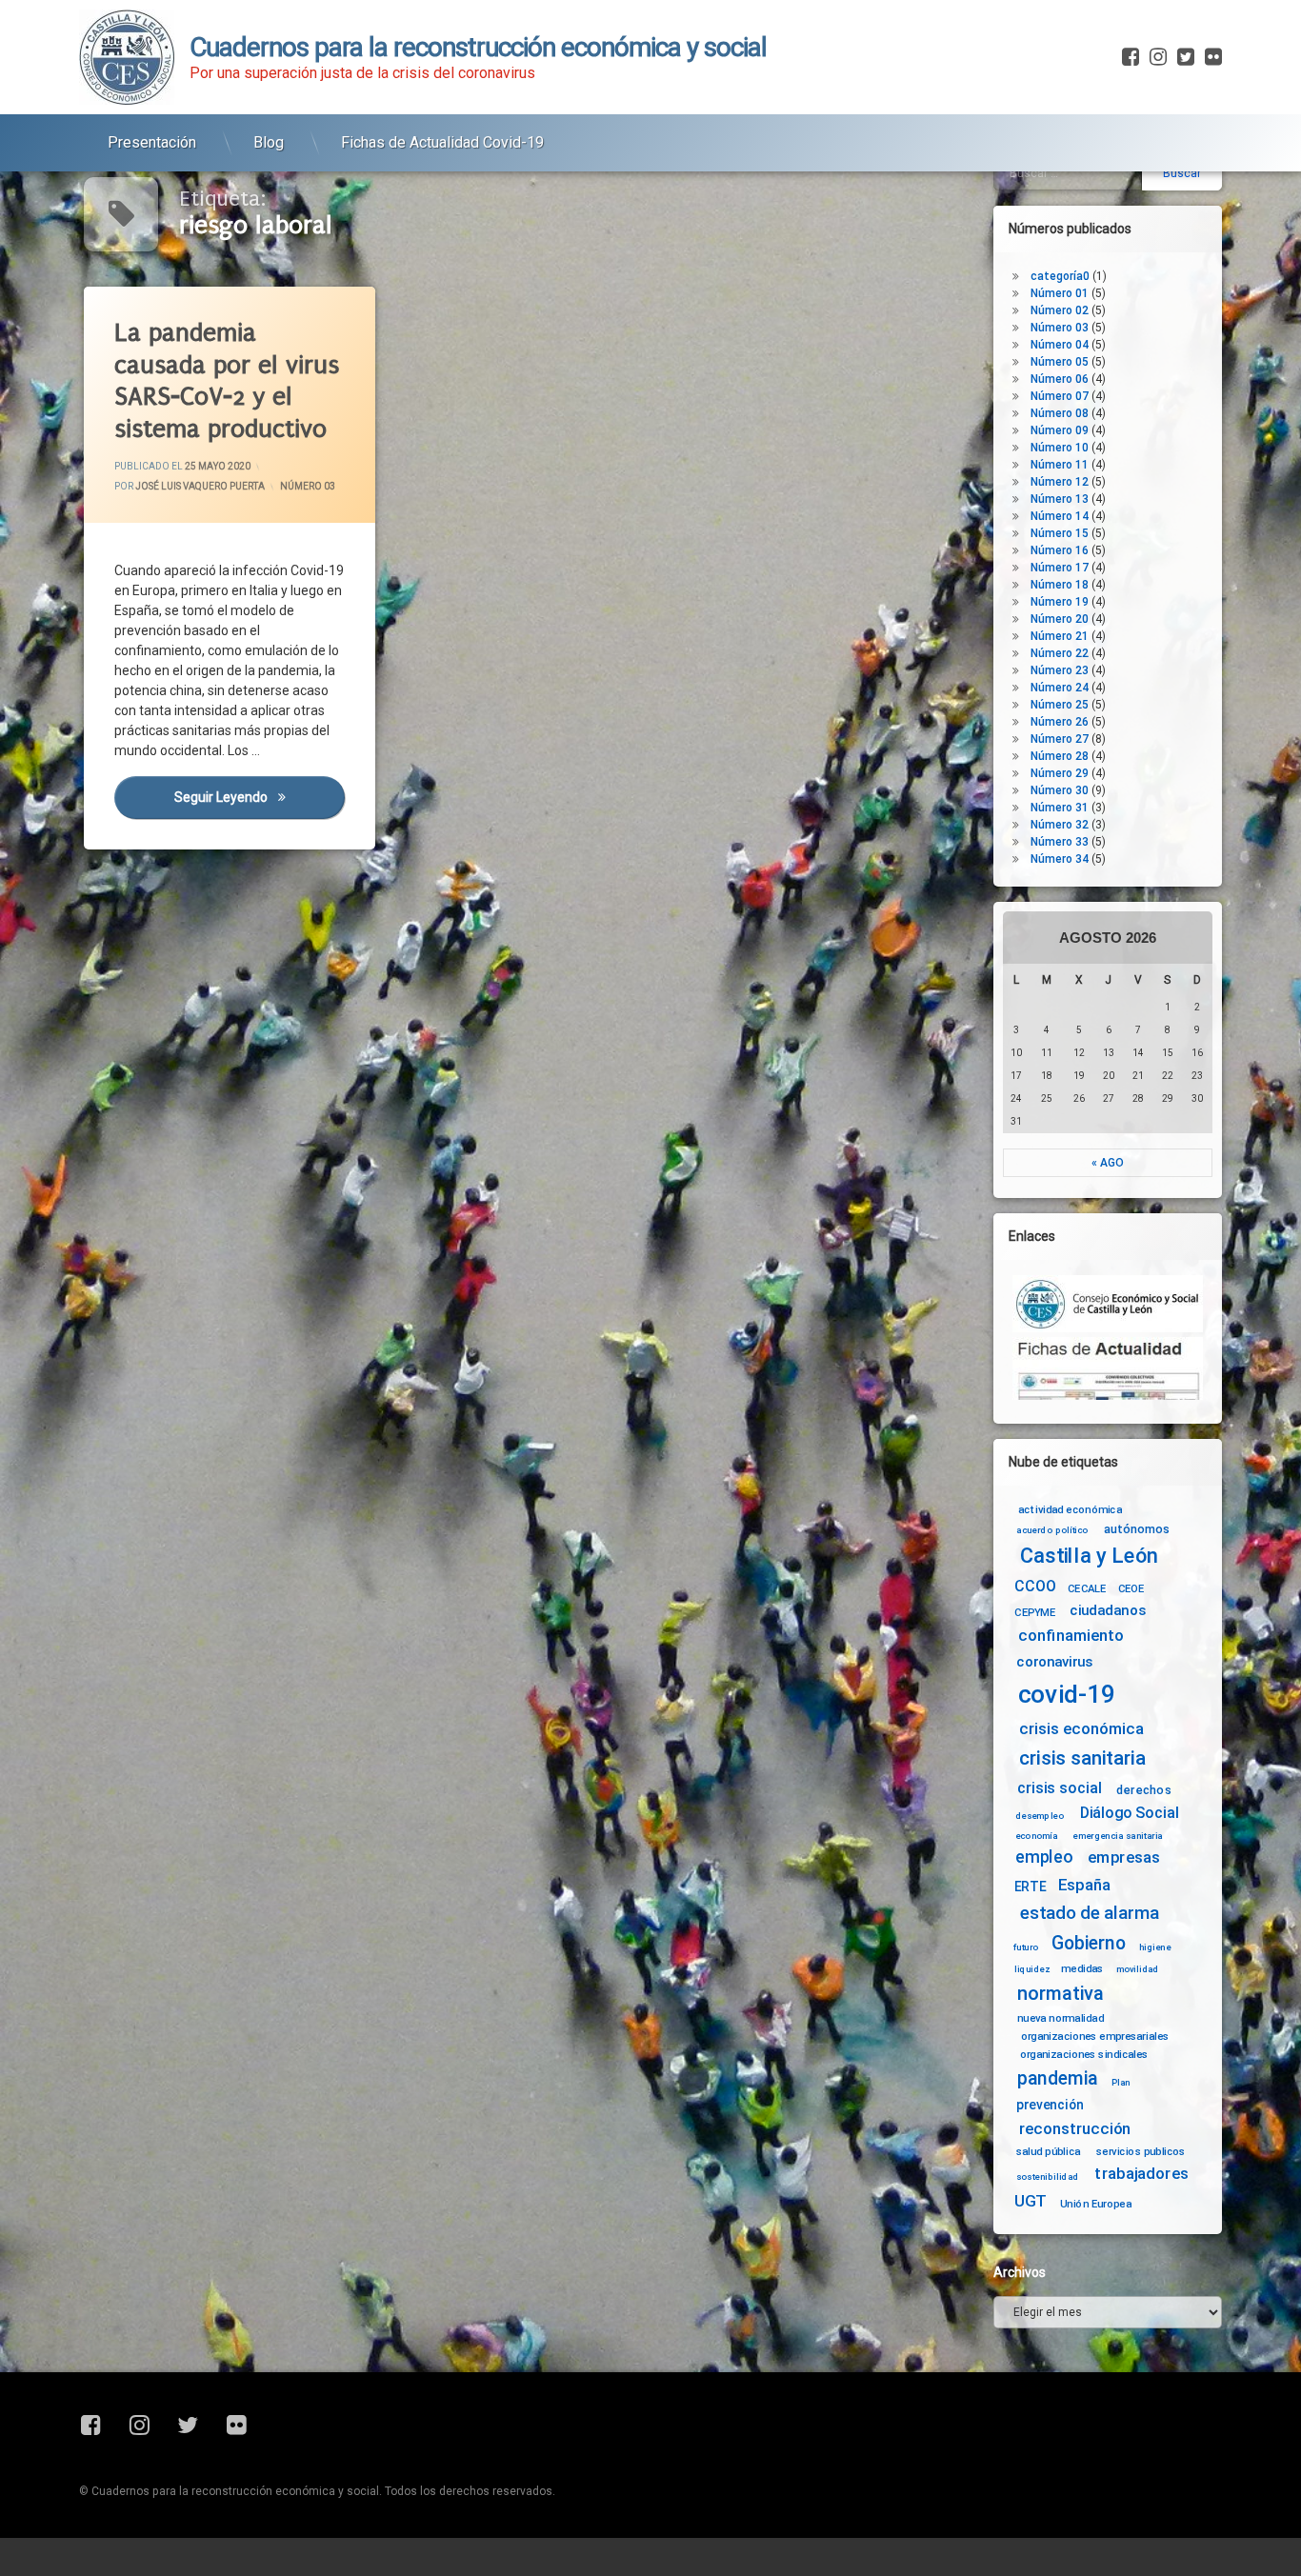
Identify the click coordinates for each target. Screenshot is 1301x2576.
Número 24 (1060, 688)
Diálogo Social (1130, 1813)
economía (1037, 1836)
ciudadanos (1107, 1611)
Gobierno (1088, 1944)
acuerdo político (1052, 1530)
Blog (269, 142)
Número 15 (1060, 533)
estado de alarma (1090, 1913)
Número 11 (1060, 465)
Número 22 (1060, 653)
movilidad (1138, 1968)
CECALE (1087, 1588)
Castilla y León (1089, 1556)
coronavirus (1054, 1662)
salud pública (1049, 2151)
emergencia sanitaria (1118, 1836)
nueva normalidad (1061, 2018)
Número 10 (1060, 448)
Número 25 (1060, 705)
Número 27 (1060, 739)
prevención (1050, 2105)
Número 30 (1060, 790)
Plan (1121, 2082)
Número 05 (1060, 362)
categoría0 (1060, 276)
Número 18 (1060, 585)
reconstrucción (1075, 2129)
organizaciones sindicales (1084, 2053)
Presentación (152, 142)
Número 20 (1060, 619)
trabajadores (1141, 2174)
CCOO (1035, 1586)
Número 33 (1060, 842)
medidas (1082, 1968)
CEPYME (1035, 1612)
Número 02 (1060, 310)
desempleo (1040, 1816)
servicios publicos (1141, 2151)
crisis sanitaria (1082, 1759)
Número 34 (1060, 859)
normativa (1061, 1993)
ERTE (1030, 1887)
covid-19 (1067, 1695)
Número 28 (1060, 756)
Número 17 (1060, 568)
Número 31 (1060, 808)
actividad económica (1070, 1509)
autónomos (1137, 1528)
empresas (1124, 1857)
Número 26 (1060, 722)
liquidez (1032, 1968)
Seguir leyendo (259, 798)
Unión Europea (1096, 2203)
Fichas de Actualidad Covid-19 (442, 142)
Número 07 (1060, 396)
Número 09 (1060, 430)
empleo (1044, 1857)
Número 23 (1060, 670)
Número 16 (1060, 550)
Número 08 (1060, 413)
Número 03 (308, 487)
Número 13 (1060, 499)
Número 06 (1060, 379)
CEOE (1131, 1588)
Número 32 (1060, 825)
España (1084, 1885)
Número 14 (1060, 516)
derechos (1144, 1789)
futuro (1026, 1947)
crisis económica (1081, 1729)
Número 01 (1060, 293)
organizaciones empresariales (1095, 2036)
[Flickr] (1211, 57)
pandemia (1058, 2078)
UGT (1031, 2201)
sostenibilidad (1048, 2177)
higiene (1155, 1947)
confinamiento (1071, 1637)
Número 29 (1060, 773)
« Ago (1108, 1163)
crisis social (1059, 1788)
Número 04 (1060, 345)
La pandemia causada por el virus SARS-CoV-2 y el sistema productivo (227, 381)
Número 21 (1060, 636)
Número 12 (1060, 482)
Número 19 (1060, 602)
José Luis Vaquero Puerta (200, 487)
